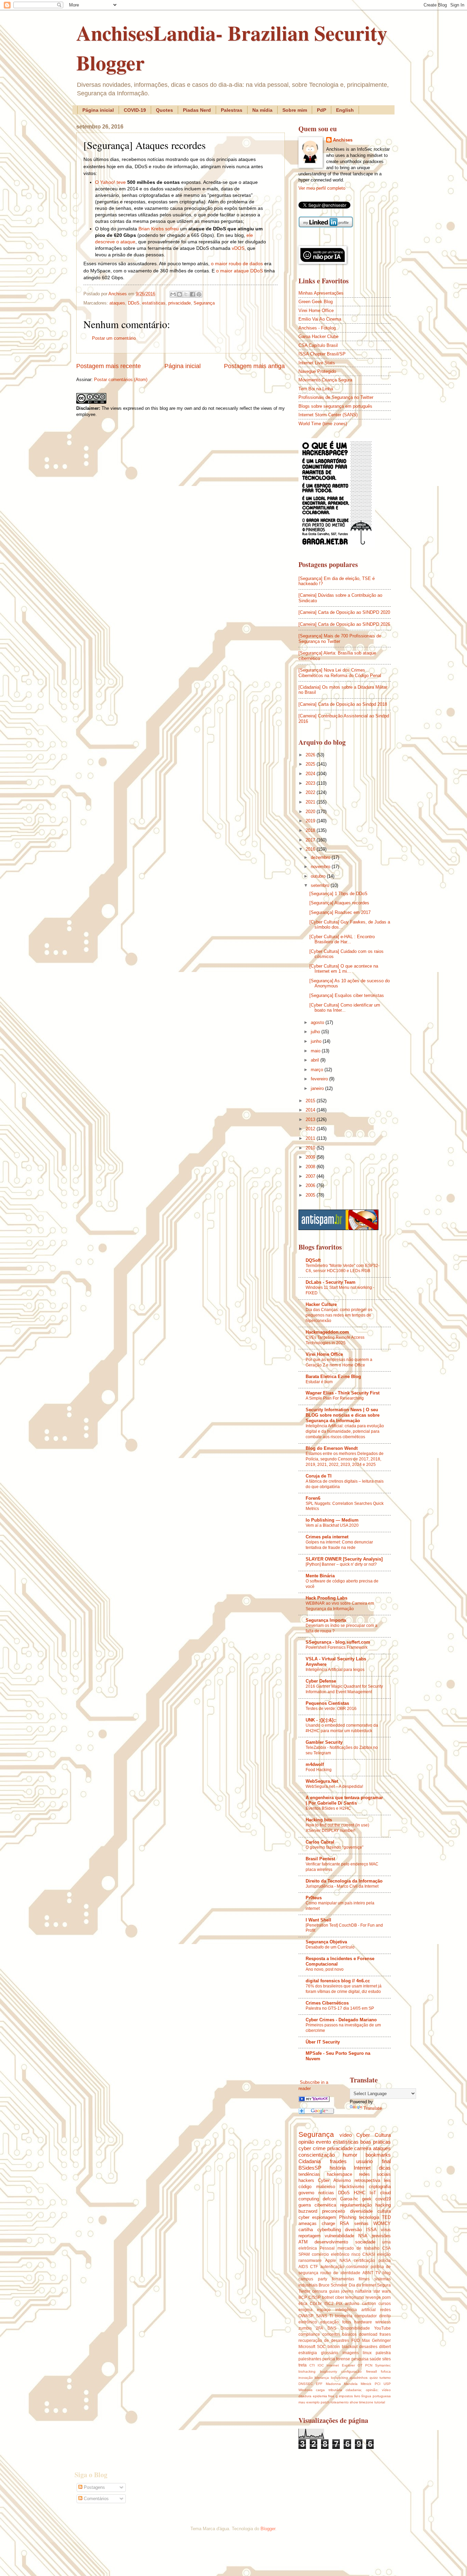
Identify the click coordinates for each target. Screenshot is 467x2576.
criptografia (380, 2187)
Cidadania (310, 2161)
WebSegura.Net (322, 1781)
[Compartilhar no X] (186, 294)
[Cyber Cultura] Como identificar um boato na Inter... (345, 1008)
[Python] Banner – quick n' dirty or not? (341, 1564)
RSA (344, 2223)
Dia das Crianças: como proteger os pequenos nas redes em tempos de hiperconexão (339, 1315)
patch (325, 2402)
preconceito (333, 2211)
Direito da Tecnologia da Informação (344, 1881)
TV (378, 2273)
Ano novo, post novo (325, 1969)
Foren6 (313, 1498)
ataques (117, 303)
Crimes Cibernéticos (327, 2003)
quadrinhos (359, 2378)
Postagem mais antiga (254, 366)
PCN (369, 2365)
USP (387, 2384)
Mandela (351, 2384)
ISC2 (329, 2304)
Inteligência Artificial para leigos (335, 1670)
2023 (311, 783)
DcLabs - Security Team (331, 1282)
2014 (311, 1110)
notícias (326, 2193)
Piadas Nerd (197, 110)
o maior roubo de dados (237, 264)
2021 (311, 802)
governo (306, 2193)
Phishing (348, 2217)
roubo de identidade (340, 2273)
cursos (385, 2304)
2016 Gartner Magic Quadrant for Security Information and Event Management (344, 1689)
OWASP (306, 2316)
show (354, 2402)
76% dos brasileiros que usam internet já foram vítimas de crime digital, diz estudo (344, 1989)
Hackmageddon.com (327, 1332)
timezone (366, 2402)
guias (334, 2291)
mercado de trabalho (358, 2248)
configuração (351, 2371)
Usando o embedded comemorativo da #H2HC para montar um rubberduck (342, 1728)
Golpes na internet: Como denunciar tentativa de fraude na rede (339, 1545)
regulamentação (356, 2205)
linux (367, 2353)
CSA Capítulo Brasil (318, 345)
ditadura (305, 2396)
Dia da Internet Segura (370, 2285)
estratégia (308, 2353)
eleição (384, 2254)
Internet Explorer (341, 2365)
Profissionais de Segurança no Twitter (336, 397)
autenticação (332, 2267)
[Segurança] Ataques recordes (339, 903)
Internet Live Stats (317, 363)
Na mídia (262, 110)
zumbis (305, 2328)
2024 (311, 774)
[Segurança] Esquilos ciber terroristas (347, 995)
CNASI (369, 2254)
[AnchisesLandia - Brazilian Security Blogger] (314, 2100)
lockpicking (339, 2378)
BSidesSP (310, 2168)
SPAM (304, 2254)
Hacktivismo (352, 2187)
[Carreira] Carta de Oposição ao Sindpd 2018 (343, 704)
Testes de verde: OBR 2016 (331, 1709)
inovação (306, 2378)
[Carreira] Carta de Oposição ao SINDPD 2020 (344, 612)
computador (366, 2316)
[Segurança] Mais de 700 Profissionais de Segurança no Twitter (340, 638)
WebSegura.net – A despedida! (334, 1786)
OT (360, 2365)
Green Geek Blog (316, 302)
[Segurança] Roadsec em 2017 (340, 912)
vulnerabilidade (339, 2236)
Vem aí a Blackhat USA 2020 (332, 1525)
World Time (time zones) (323, 424)
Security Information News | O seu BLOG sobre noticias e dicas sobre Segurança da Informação (343, 1415)
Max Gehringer (376, 2341)
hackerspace (339, 2174)
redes (385, 2310)
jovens (347, 2291)
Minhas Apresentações (321, 293)
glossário (330, 2353)
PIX (339, 2304)
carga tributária (329, 2390)
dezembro (321, 857)
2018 (311, 830)
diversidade (361, 2211)
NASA (345, 2261)
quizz (374, 2378)
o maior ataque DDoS (239, 271)
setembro (321, 885)
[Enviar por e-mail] (173, 294)
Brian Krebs (151, 229)
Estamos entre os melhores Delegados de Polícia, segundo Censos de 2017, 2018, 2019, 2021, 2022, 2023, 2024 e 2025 (345, 1459)
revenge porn (378, 2297)
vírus (386, 2230)
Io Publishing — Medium (332, 1520)
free (331, 2396)
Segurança (204, 303)
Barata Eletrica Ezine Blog (333, 1377)
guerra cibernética (317, 2205)
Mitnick (366, 2384)
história (338, 2168)
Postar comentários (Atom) (121, 380)
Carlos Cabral (320, 1842)
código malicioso (317, 2187)
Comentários (96, 2499)
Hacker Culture (321, 1304)
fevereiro (320, 1079)
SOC (321, 2347)
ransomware (310, 2261)
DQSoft (313, 1260)
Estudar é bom (319, 1382)
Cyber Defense (321, 1681)
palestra (383, 2353)
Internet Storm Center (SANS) (328, 415)
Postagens (94, 2487)
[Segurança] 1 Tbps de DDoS (338, 894)
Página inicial (98, 110)
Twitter (304, 2291)
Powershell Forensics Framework (337, 1647)
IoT (373, 2193)
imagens (351, 2353)
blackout (350, 2347)
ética (303, 2304)
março (318, 1070)
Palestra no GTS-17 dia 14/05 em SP (340, 2008)
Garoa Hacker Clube (318, 336)
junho (317, 1041)
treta (303, 2365)
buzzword (308, 2211)
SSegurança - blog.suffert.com (338, 1642)
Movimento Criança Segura (325, 380)
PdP (322, 110)
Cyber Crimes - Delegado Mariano (341, 2020)
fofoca (386, 2371)
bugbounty (329, 2371)
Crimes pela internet (327, 1537)
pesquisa (360, 2359)
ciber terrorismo (350, 2297)
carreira (363, 2148)
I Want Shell (318, 1920)
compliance (309, 2334)
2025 (311, 764)
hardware (363, 2322)
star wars (382, 2291)
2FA (319, 2328)
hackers (306, 2180)
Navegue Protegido (317, 371)
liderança (322, 2378)
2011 (311, 1138)
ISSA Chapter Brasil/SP (322, 354)
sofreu (172, 229)
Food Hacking (319, 1770)
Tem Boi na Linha (316, 389)
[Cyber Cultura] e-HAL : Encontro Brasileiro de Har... (342, 939)
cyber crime (312, 2148)
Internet (362, 2168)
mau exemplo (309, 2402)
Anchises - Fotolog (317, 328)
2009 (311, 1157)
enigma (305, 2310)
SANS (322, 2316)
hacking (383, 2205)
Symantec (383, 2365)
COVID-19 (135, 110)
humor (350, 2155)
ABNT (368, 2273)
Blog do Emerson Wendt (332, 1448)
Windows (305, 2390)
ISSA (371, 2230)
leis (387, 2180)
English (345, 110)
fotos (347, 2322)
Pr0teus (314, 1898)
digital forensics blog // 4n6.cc (338, 1981)
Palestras (232, 110)
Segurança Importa (326, 1620)
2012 (311, 1129)
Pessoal (327, 2248)
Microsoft (307, 2347)
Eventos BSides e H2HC (328, 1808)
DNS (332, 2328)
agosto (318, 1022)
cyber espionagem (317, 2217)
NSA (363, 2236)
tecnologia (369, 2217)
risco (356, 2254)
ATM (303, 2242)
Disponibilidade (355, 2328)
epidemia (320, 2396)
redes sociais (375, 2174)
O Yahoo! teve (110, 182)
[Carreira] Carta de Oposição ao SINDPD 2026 (344, 624)
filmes (364, 2279)
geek (367, 2199)
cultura (384, 2211)
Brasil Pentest (320, 1859)
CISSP (315, 2297)
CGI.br (316, 2304)
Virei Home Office (316, 311)
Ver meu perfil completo (322, 188)
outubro (319, 876)
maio (316, 1051)
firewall (371, 2371)
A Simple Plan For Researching (335, 1398)
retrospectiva (367, 2180)
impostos (346, 2396)
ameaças (308, 2223)
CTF (314, 2267)
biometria (344, 2316)
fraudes (338, 2161)
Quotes (164, 110)
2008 (311, 1167)
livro (357, 2396)
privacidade (179, 303)
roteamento (340, 2402)
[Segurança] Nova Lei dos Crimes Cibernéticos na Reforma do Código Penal (340, 673)
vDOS (238, 248)
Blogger (268, 2529)
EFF (319, 2384)
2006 (311, 1185)
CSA (386, 2248)
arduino (352, 2304)
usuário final (373, 2161)
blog (387, 2273)
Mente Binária (320, 1576)
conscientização (317, 2155)
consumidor (357, 2267)
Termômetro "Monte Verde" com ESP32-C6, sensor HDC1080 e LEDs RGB (343, 1268)
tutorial (380, 2402)
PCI (378, 2384)
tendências (309, 2174)
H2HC (360, 2193)
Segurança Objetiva (326, 1942)
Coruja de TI (319, 1476)
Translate (373, 2108)
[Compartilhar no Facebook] (192, 294)
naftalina (363, 2291)
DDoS (134, 303)
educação (330, 2322)
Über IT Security (323, 2042)
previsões (381, 2236)
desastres (368, 2347)
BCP (303, 2297)
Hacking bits (319, 1820)
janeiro (318, 1088)
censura (320, 2291)
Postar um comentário (114, 338)
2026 (311, 755)
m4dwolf (315, 1764)
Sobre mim (295, 110)
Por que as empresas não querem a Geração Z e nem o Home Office (339, 1362)
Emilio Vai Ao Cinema (320, 319)
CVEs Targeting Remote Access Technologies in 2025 (335, 1340)
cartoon (369, 2304)
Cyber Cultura (373, 2135)
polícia (385, 2261)
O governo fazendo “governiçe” (335, 1847)
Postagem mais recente (109, 366)
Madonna (333, 2384)
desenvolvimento (331, 2242)
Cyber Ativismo (334, 2180)
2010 (311, 1148)
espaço (324, 2310)
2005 (311, 1195)
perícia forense (336, 2359)
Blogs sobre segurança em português (335, 406)
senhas (361, 2223)
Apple (331, 2261)
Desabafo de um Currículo (330, 1947)
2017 (311, 840)
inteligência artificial (356, 2310)
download (368, 2334)
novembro (321, 867)
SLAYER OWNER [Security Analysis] (344, 1559)
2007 (311, 1176)
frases (385, 2334)
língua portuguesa (376, 2396)
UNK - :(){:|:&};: (321, 1720)
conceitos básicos (340, 2334)
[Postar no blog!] (179, 294)
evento (323, 2142)
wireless (383, 2322)
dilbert (385, 2347)
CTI (312, 2365)
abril (316, 1060)
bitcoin (334, 2347)
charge (328, 2223)
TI (331, 2316)
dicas (385, 2168)
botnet (328, 2297)
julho (316, 1032)
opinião (306, 2142)
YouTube (382, 2328)
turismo (385, 2378)
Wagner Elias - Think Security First (343, 1393)
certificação (364, 2261)
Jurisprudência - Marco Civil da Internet (342, 1886)
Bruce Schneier (333, 2285)
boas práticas (376, 2142)
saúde (375, 2359)
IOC (321, 2365)
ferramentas (343, 2279)
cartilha (306, 2230)
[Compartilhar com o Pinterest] (199, 294)
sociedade (365, 2242)
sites (386, 2359)
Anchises (343, 140)
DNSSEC (306, 2384)
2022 (311, 792)
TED (386, 2217)
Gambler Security (324, 1742)
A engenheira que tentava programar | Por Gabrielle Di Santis (344, 1800)
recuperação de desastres (324, 2341)
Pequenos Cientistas (327, 1703)
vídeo (346, 2135)
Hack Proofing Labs (326, 1598)
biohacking (307, 2371)
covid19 (383, 2199)
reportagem (310, 2236)
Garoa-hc (349, 2199)
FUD (356, 2341)
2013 (311, 1120)
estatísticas (154, 303)
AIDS (303, 2267)
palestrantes (310, 2359)
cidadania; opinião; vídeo (368, 2390)
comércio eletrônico (331, 2254)
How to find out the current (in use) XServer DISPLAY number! (337, 1828)
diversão (353, 2230)
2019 (311, 821)
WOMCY (382, 2223)
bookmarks (378, 2155)
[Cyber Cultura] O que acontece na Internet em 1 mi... (344, 969)
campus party (313, 2279)
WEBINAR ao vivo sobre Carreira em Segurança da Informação (340, 1606)
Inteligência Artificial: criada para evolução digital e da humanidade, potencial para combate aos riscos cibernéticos (345, 1431)
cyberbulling (329, 2230)
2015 (311, 1101)
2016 (311, 849)
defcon (329, 2199)
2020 (311, 812)
